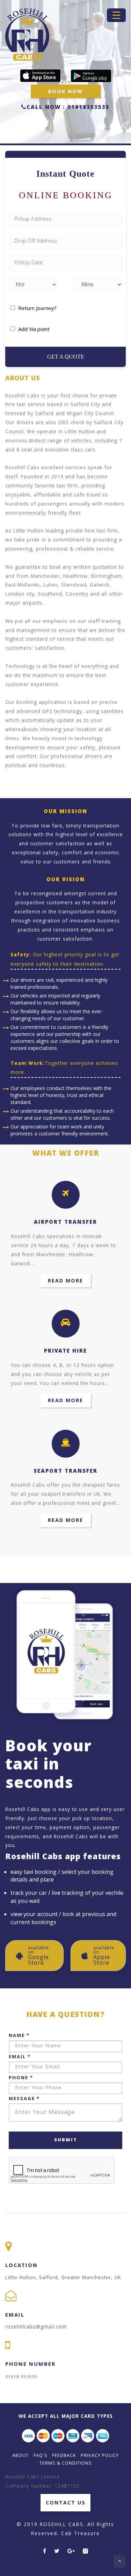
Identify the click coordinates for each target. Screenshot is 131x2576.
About (20, 2455)
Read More (65, 1280)
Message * (24, 2098)
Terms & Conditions (66, 2463)
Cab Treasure (81, 2533)
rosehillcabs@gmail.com (36, 2327)
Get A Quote (66, 357)
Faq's (41, 2455)
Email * (20, 2056)
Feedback (64, 2455)
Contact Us (66, 2503)
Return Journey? (37, 308)
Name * (19, 2035)
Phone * (21, 2077)
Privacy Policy (100, 2455)
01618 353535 (21, 2376)
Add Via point (34, 329)
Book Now (65, 91)
